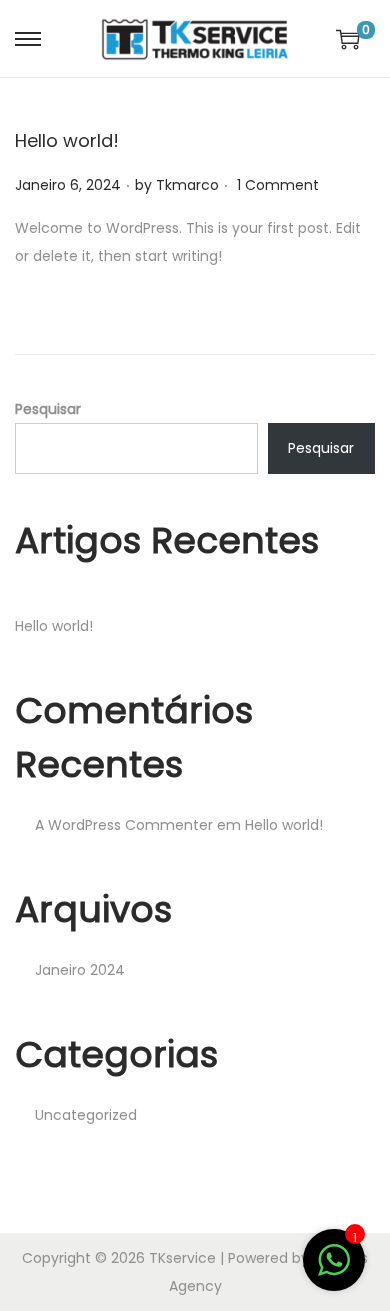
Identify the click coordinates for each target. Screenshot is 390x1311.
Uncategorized (86, 1115)
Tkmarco (187, 185)
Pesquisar (48, 409)
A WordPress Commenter (124, 825)
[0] (348, 39)
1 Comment (278, 185)
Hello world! (67, 140)
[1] (334, 1271)
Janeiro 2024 (80, 970)
